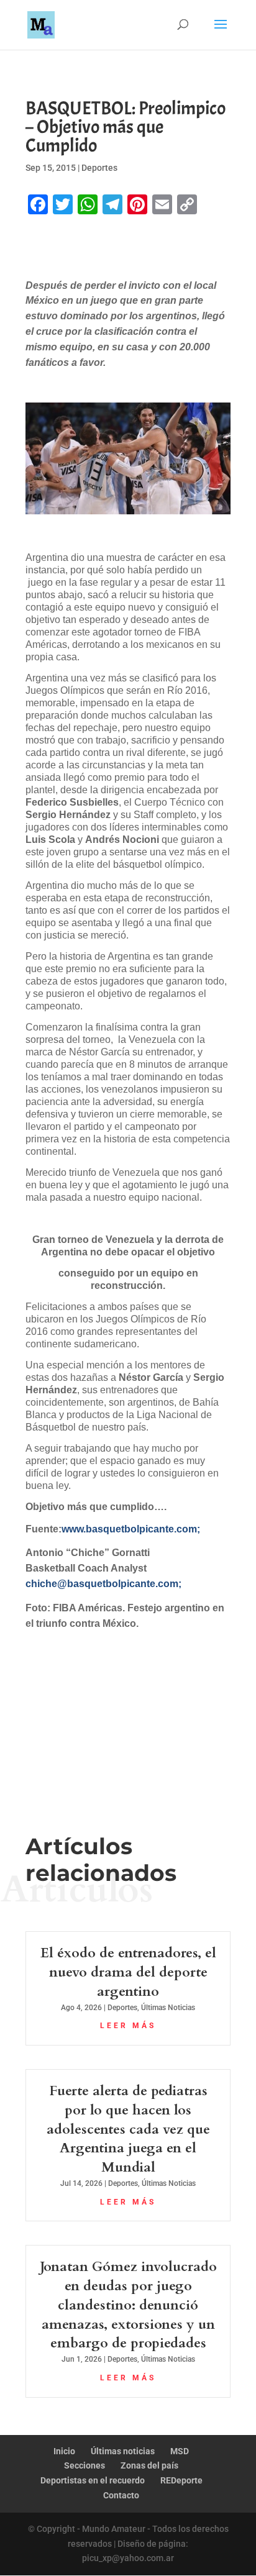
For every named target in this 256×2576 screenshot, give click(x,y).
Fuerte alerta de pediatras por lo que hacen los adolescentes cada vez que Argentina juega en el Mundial (128, 2129)
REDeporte (181, 2480)
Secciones (85, 2465)
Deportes (99, 168)
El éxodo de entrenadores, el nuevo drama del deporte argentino (128, 1972)
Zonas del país (149, 2465)
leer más (128, 2026)
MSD (180, 2451)
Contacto (121, 2495)
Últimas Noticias (168, 2008)
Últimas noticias (123, 2451)
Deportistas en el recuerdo (93, 2480)
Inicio (64, 2451)
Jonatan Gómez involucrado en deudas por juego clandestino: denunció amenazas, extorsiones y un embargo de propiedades (128, 2305)
